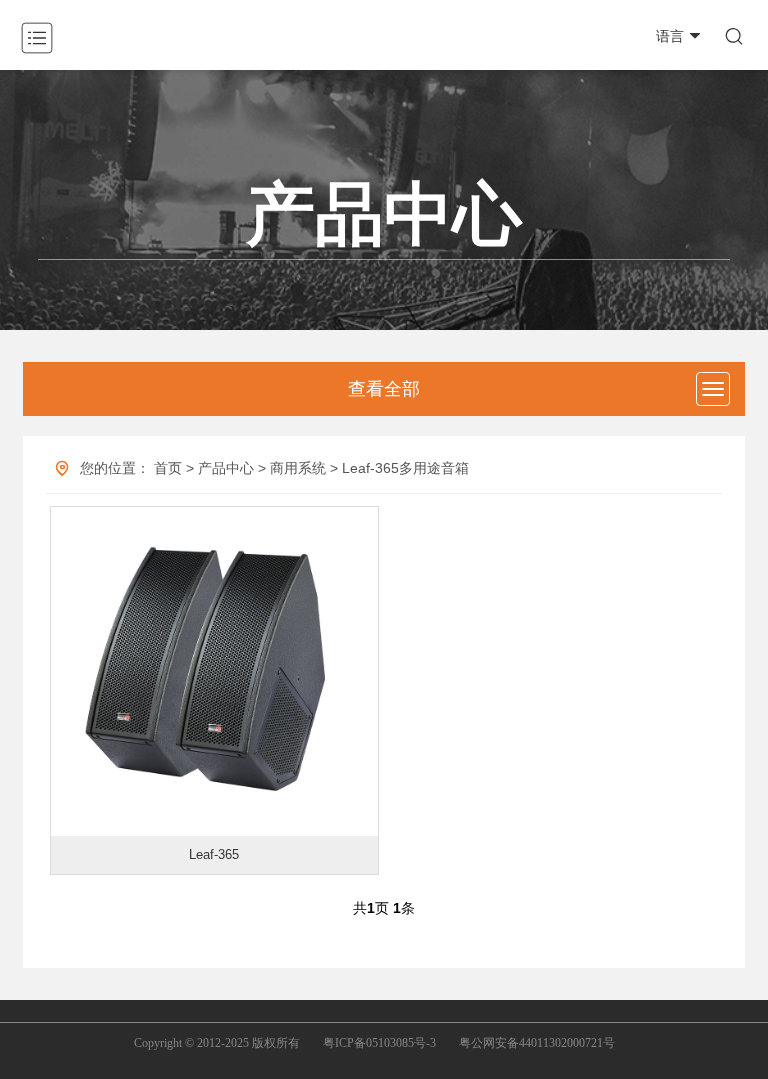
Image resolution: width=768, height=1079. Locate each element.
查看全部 (384, 389)
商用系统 (298, 468)
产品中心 (226, 468)
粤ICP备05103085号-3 (379, 1043)
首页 (168, 468)
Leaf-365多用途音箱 (405, 468)
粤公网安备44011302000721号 (537, 1043)
